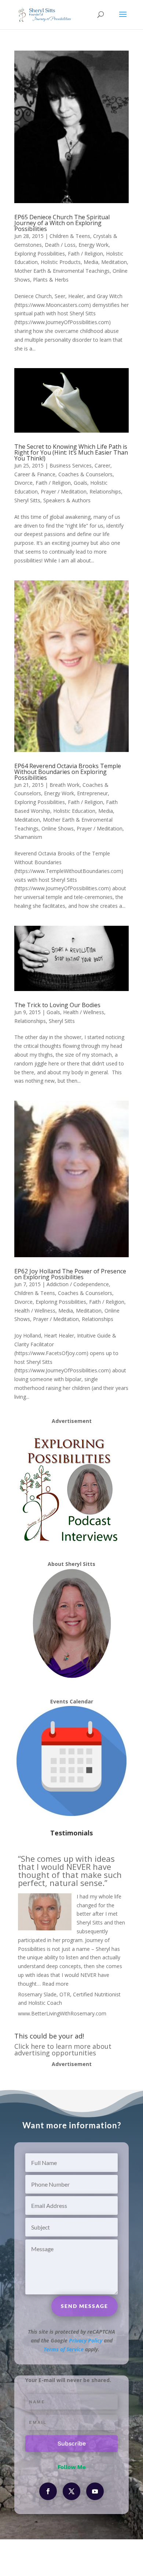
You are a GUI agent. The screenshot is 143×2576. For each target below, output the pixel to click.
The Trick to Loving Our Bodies (57, 1005)
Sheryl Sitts (27, 500)
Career (102, 465)
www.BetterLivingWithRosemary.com (62, 2013)
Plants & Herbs (51, 280)
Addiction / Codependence (78, 1284)
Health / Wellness (84, 1012)
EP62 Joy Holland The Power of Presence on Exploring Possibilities (70, 1274)
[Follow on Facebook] (48, 2491)
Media (91, 262)
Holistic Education (74, 811)
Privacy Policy (86, 2340)
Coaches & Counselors (85, 474)
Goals (80, 483)
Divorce (23, 483)
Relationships (105, 491)
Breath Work (65, 785)
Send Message (85, 2306)
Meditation (114, 262)
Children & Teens (70, 236)
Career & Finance (35, 474)
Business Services (71, 465)
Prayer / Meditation (64, 491)
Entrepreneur (92, 793)
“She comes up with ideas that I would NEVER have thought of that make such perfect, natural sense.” (70, 1871)
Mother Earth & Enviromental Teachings (62, 271)
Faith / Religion (85, 254)
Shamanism (28, 837)
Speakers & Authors (67, 500)
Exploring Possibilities (40, 254)
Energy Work (93, 245)
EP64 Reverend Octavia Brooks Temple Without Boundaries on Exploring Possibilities (68, 772)
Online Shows (58, 828)
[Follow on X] (71, 2491)
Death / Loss (60, 245)
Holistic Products (61, 262)
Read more (55, 1984)
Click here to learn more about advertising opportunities (63, 2050)
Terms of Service (64, 2349)
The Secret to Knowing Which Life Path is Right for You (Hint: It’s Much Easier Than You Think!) (71, 452)
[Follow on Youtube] (95, 2491)
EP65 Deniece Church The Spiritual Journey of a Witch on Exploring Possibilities (62, 223)
